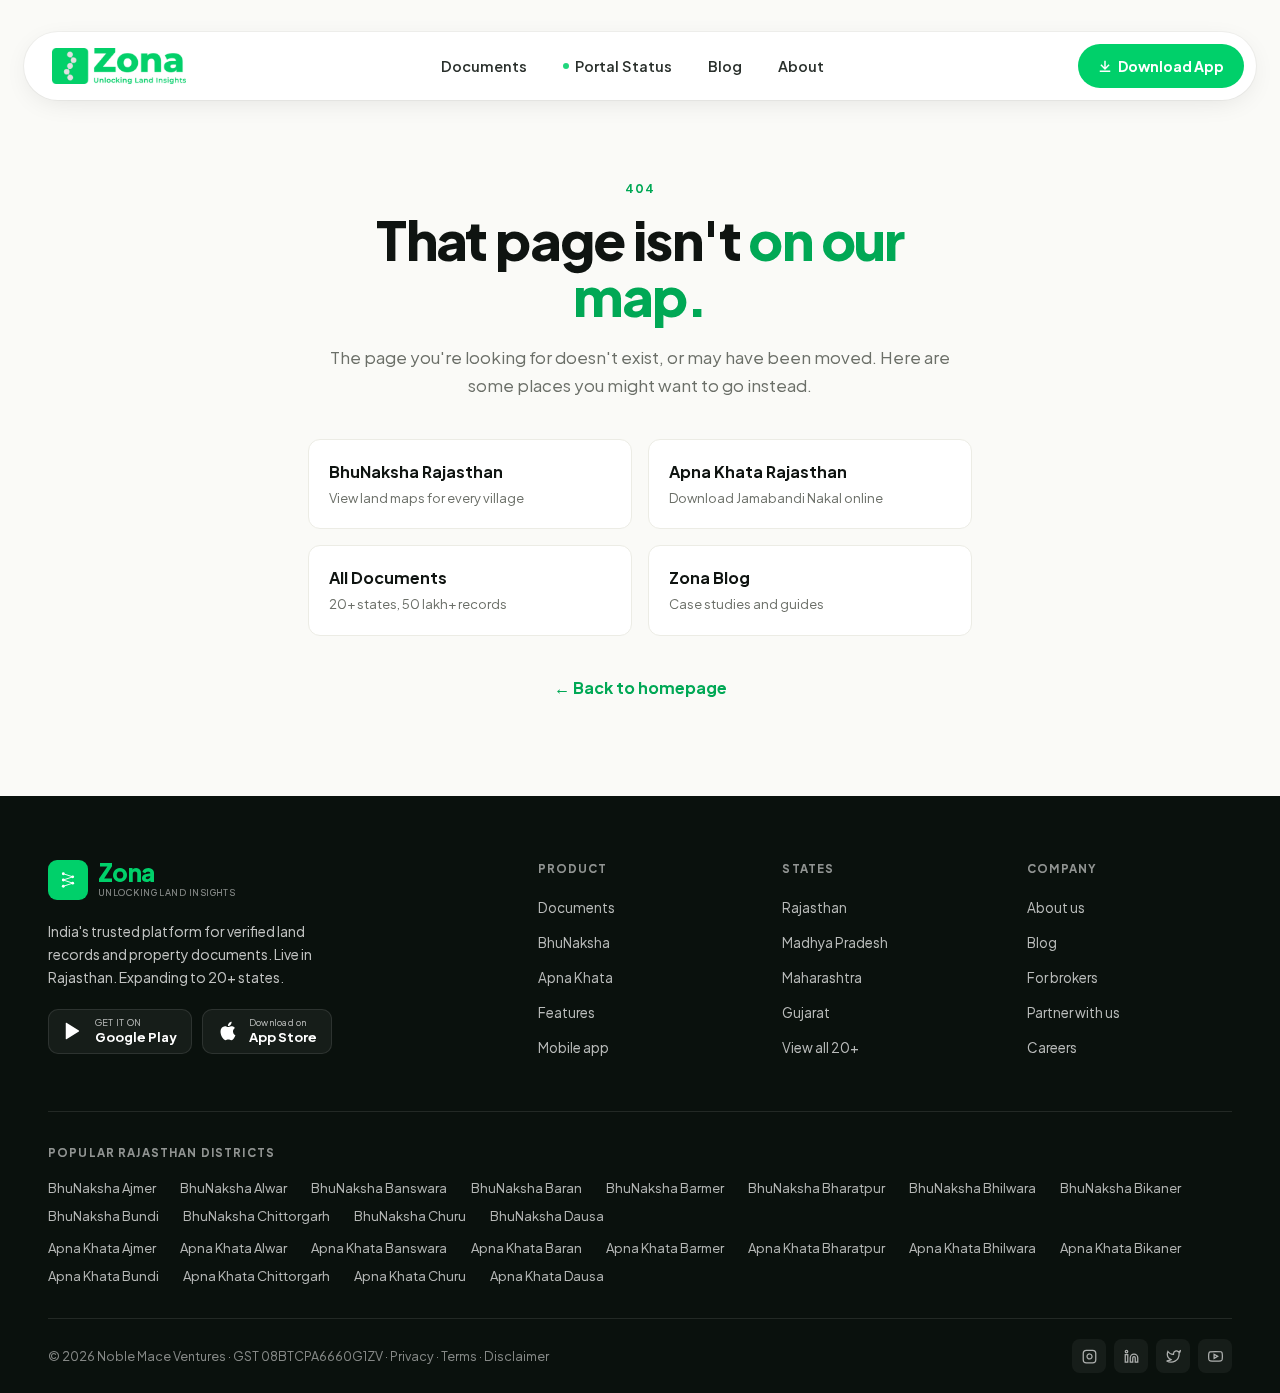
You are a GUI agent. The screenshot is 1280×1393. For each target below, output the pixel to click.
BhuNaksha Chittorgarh (256, 1216)
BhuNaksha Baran (526, 1188)
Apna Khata (575, 977)
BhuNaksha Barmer (665, 1188)
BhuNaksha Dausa (547, 1216)
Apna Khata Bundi (103, 1276)
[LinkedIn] (1131, 1356)
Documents (484, 66)
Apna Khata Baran (526, 1248)
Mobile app (573, 1047)
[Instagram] (1089, 1356)
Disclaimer (516, 1356)
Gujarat (806, 1012)
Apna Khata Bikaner (1120, 1248)
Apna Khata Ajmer (102, 1248)
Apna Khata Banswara (379, 1248)
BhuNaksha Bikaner (1120, 1188)
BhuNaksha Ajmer (102, 1188)
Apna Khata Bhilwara (972, 1248)
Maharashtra (822, 977)
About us (1056, 907)
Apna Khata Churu (410, 1276)
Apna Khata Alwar (233, 1248)
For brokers (1062, 977)
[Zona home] (119, 66)
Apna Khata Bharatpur (816, 1248)
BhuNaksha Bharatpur (816, 1188)
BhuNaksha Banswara (379, 1188)
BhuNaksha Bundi (103, 1216)
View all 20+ (820, 1047)
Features (566, 1012)
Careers (1052, 1047)
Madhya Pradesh (835, 942)
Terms (459, 1356)
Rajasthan (814, 907)
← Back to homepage (640, 687)
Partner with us (1073, 1012)
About (801, 66)
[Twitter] (1173, 1356)
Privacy (412, 1356)
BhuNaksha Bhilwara (972, 1188)
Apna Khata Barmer (665, 1248)
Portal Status (623, 66)
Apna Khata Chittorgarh (256, 1276)
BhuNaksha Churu (410, 1216)
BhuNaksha (574, 942)
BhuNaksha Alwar (233, 1188)
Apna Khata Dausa (547, 1276)
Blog (725, 66)
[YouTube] (1215, 1356)
